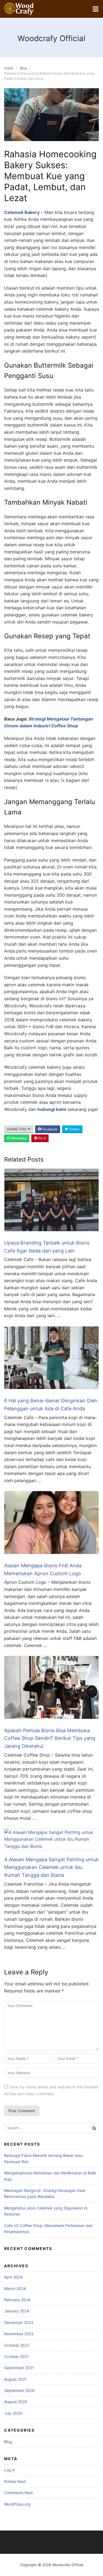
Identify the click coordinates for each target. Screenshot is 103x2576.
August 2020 (16, 2402)
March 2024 (15, 2288)
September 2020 (19, 2390)
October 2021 (16, 2356)
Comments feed (18, 2493)
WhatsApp (18, 1138)
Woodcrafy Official (51, 38)
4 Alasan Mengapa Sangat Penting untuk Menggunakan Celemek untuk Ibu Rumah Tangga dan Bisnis (51, 1867)
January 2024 (17, 2311)
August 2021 (15, 2379)
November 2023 (19, 2334)
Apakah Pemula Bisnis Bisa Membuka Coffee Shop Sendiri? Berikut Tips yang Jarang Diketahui (50, 1738)
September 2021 (19, 2368)
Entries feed (15, 2481)
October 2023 (17, 2345)
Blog (23, 68)
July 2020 (13, 2413)
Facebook (49, 1129)
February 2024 (17, 2300)
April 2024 (13, 2277)
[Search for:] (51, 2128)
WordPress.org (17, 2504)
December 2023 (19, 2322)
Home (9, 68)
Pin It (42, 1138)
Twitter (74, 1129)
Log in (10, 2470)
